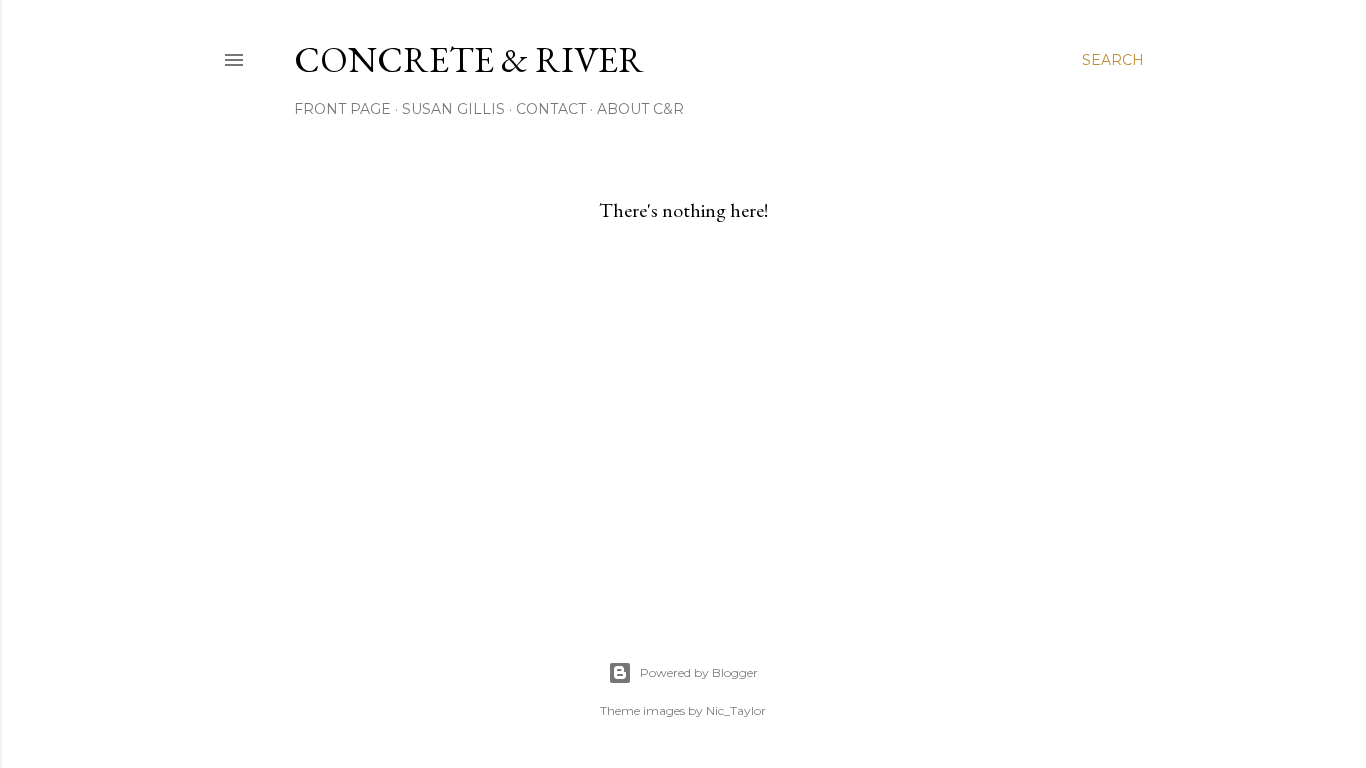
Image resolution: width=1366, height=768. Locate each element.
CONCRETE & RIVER (469, 59)
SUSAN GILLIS (453, 109)
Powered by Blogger (699, 672)
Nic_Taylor (736, 710)
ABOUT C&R (640, 109)
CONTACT (551, 109)
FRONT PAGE (342, 109)
